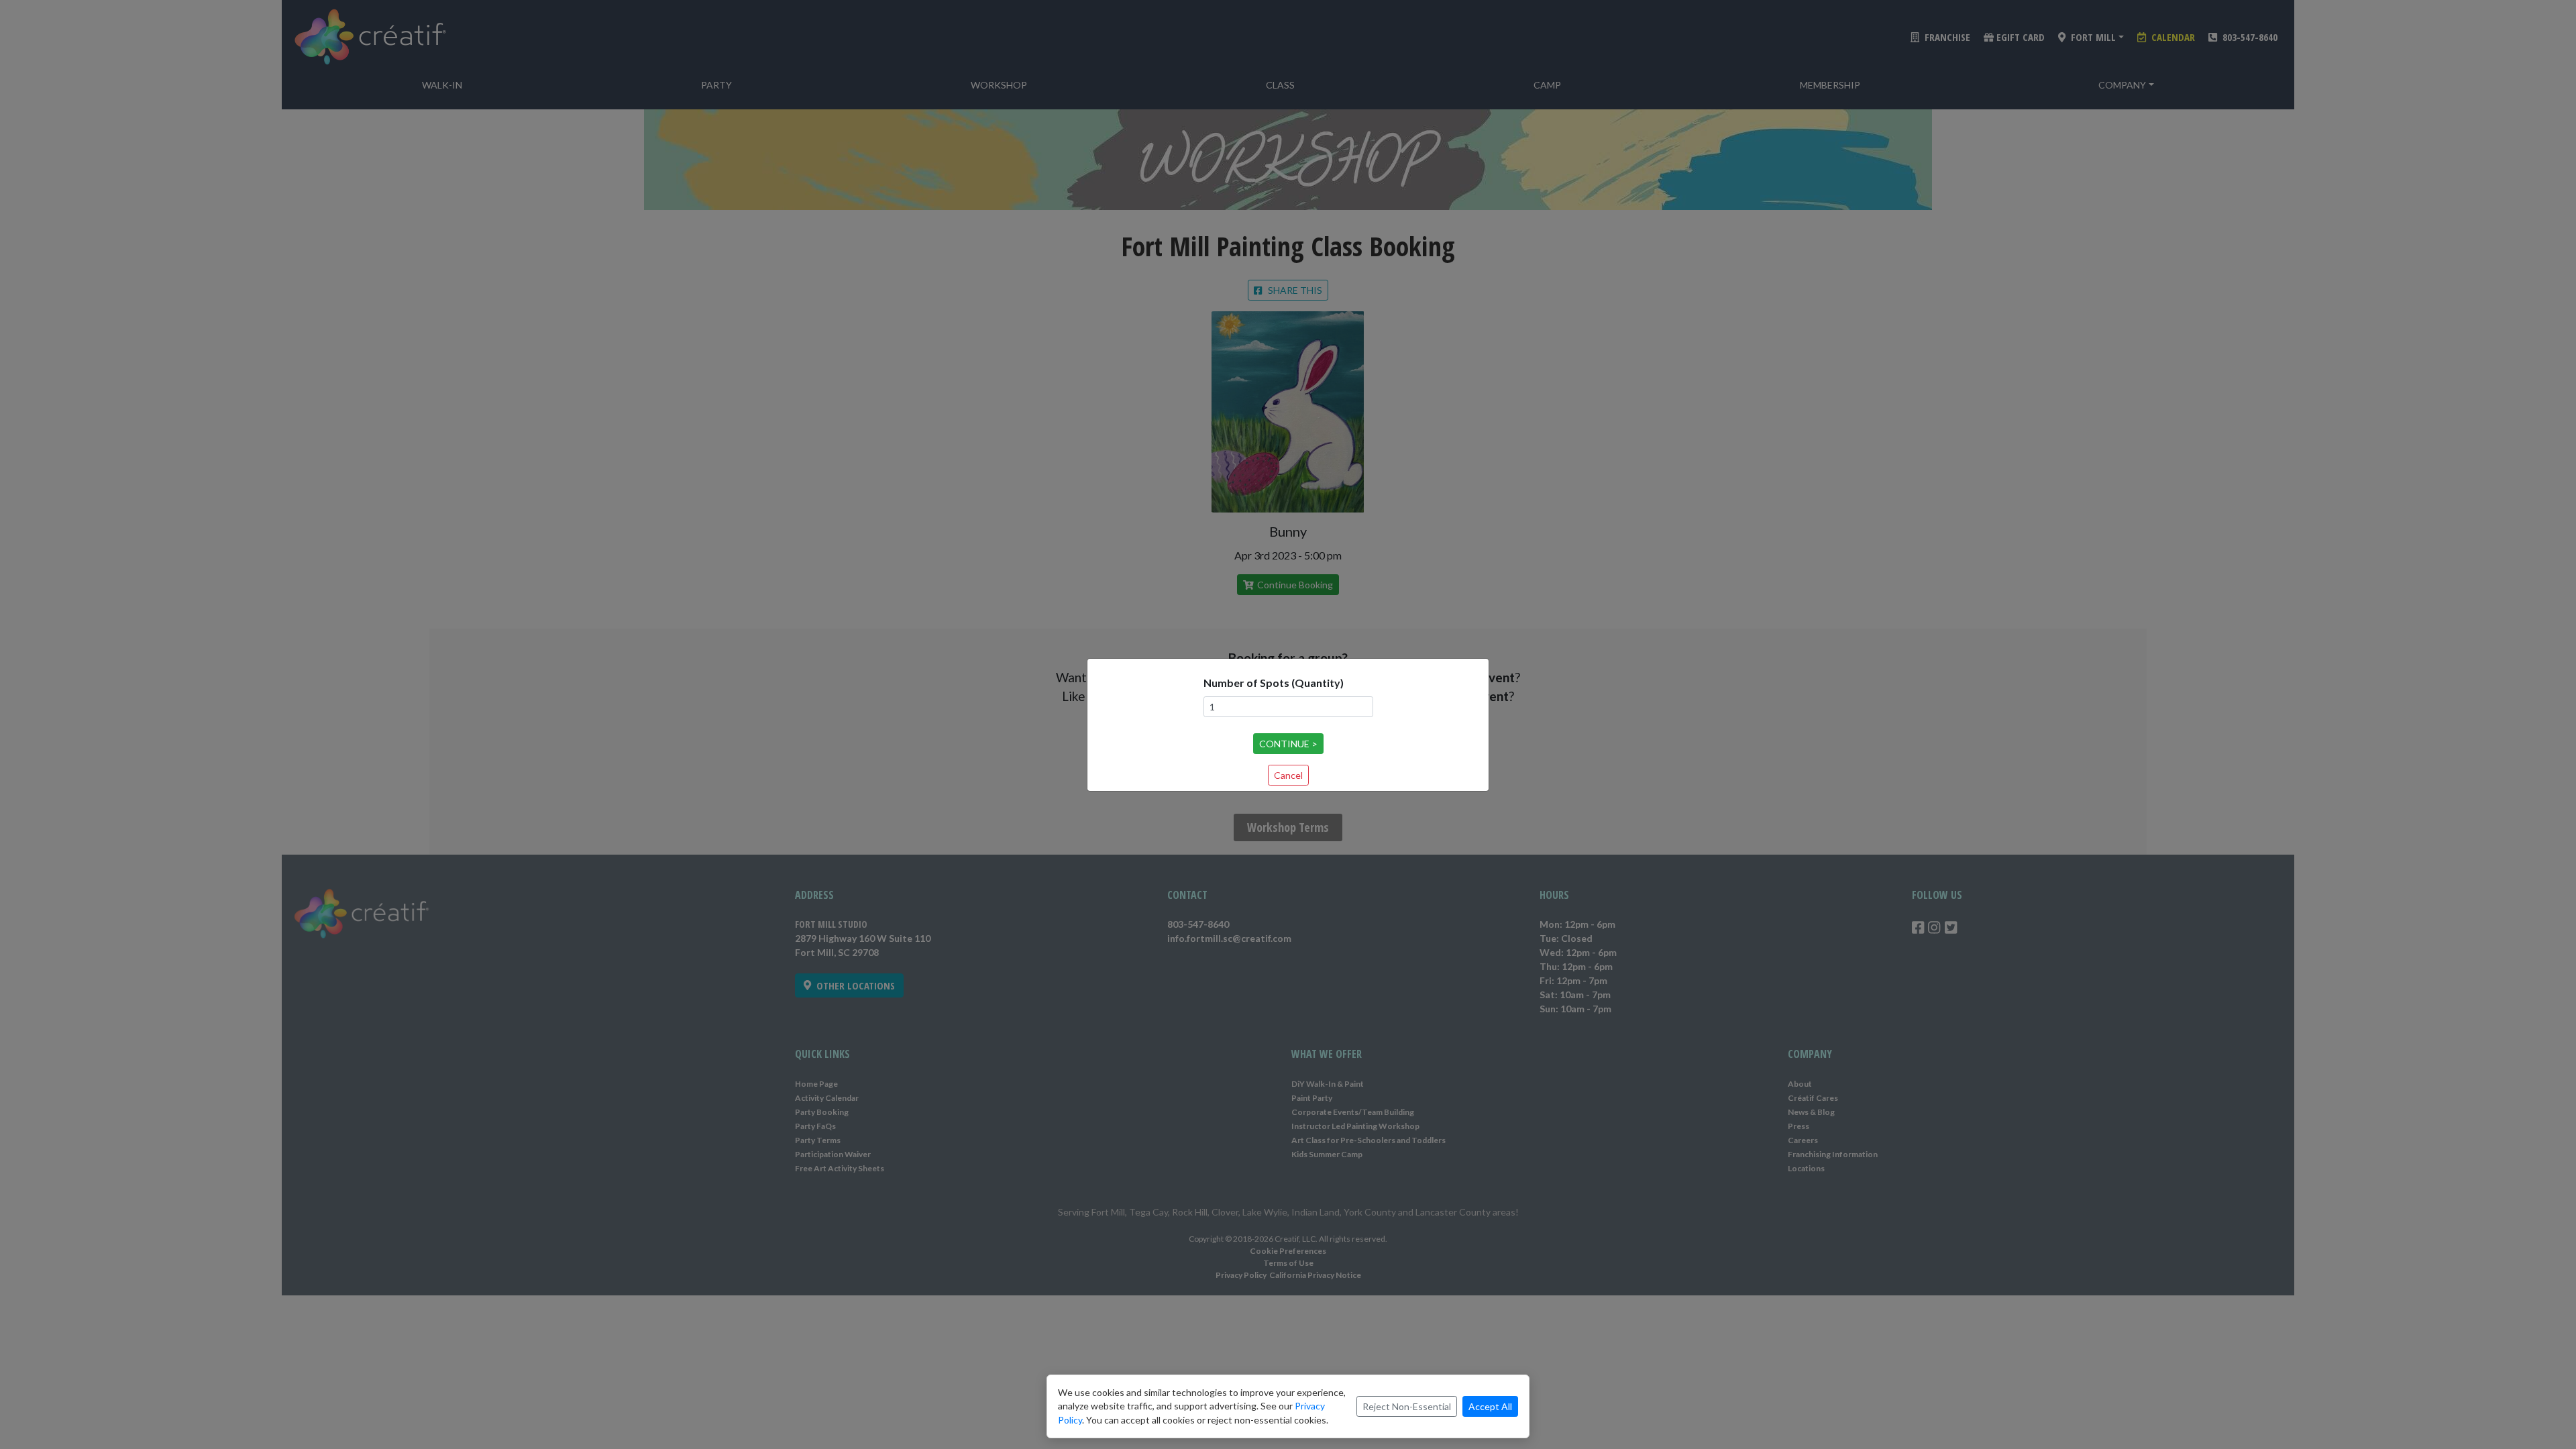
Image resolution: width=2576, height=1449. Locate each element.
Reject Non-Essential (1407, 1406)
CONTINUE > (1288, 744)
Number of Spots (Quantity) (1274, 683)
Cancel (1288, 775)
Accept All (1490, 1406)
